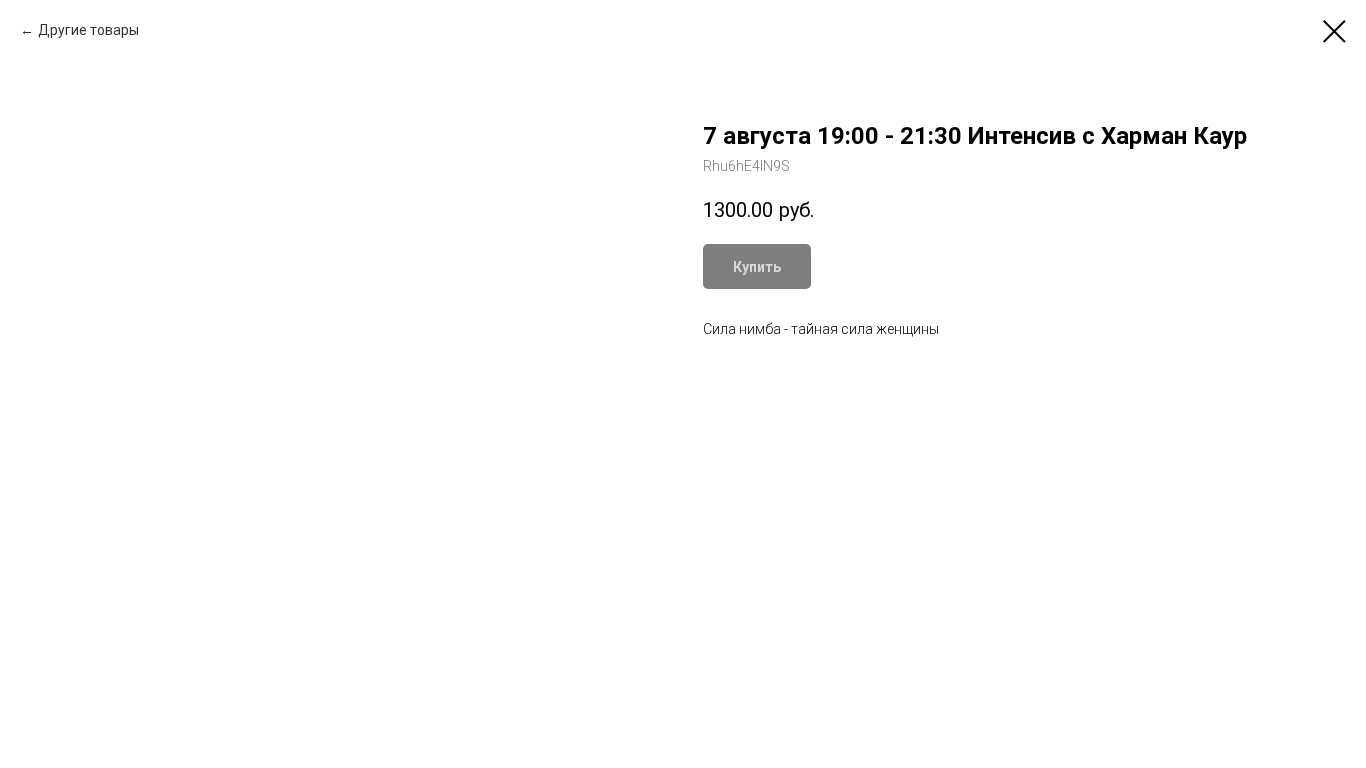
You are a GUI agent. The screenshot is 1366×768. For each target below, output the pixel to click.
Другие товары (88, 30)
